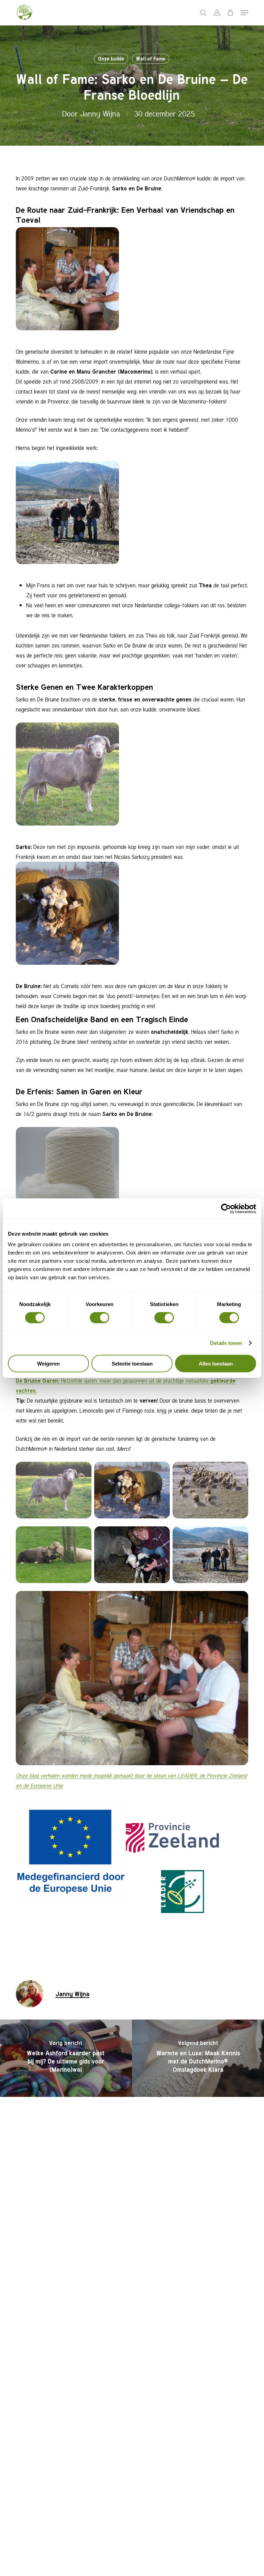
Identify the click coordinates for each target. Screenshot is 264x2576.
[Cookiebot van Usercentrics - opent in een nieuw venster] (226, 1208)
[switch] (100, 1317)
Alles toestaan (216, 1364)
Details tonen (226, 1343)
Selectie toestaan (132, 1364)
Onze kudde (111, 59)
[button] (244, 13)
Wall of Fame (151, 59)
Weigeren (48, 1364)
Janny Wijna (100, 113)
